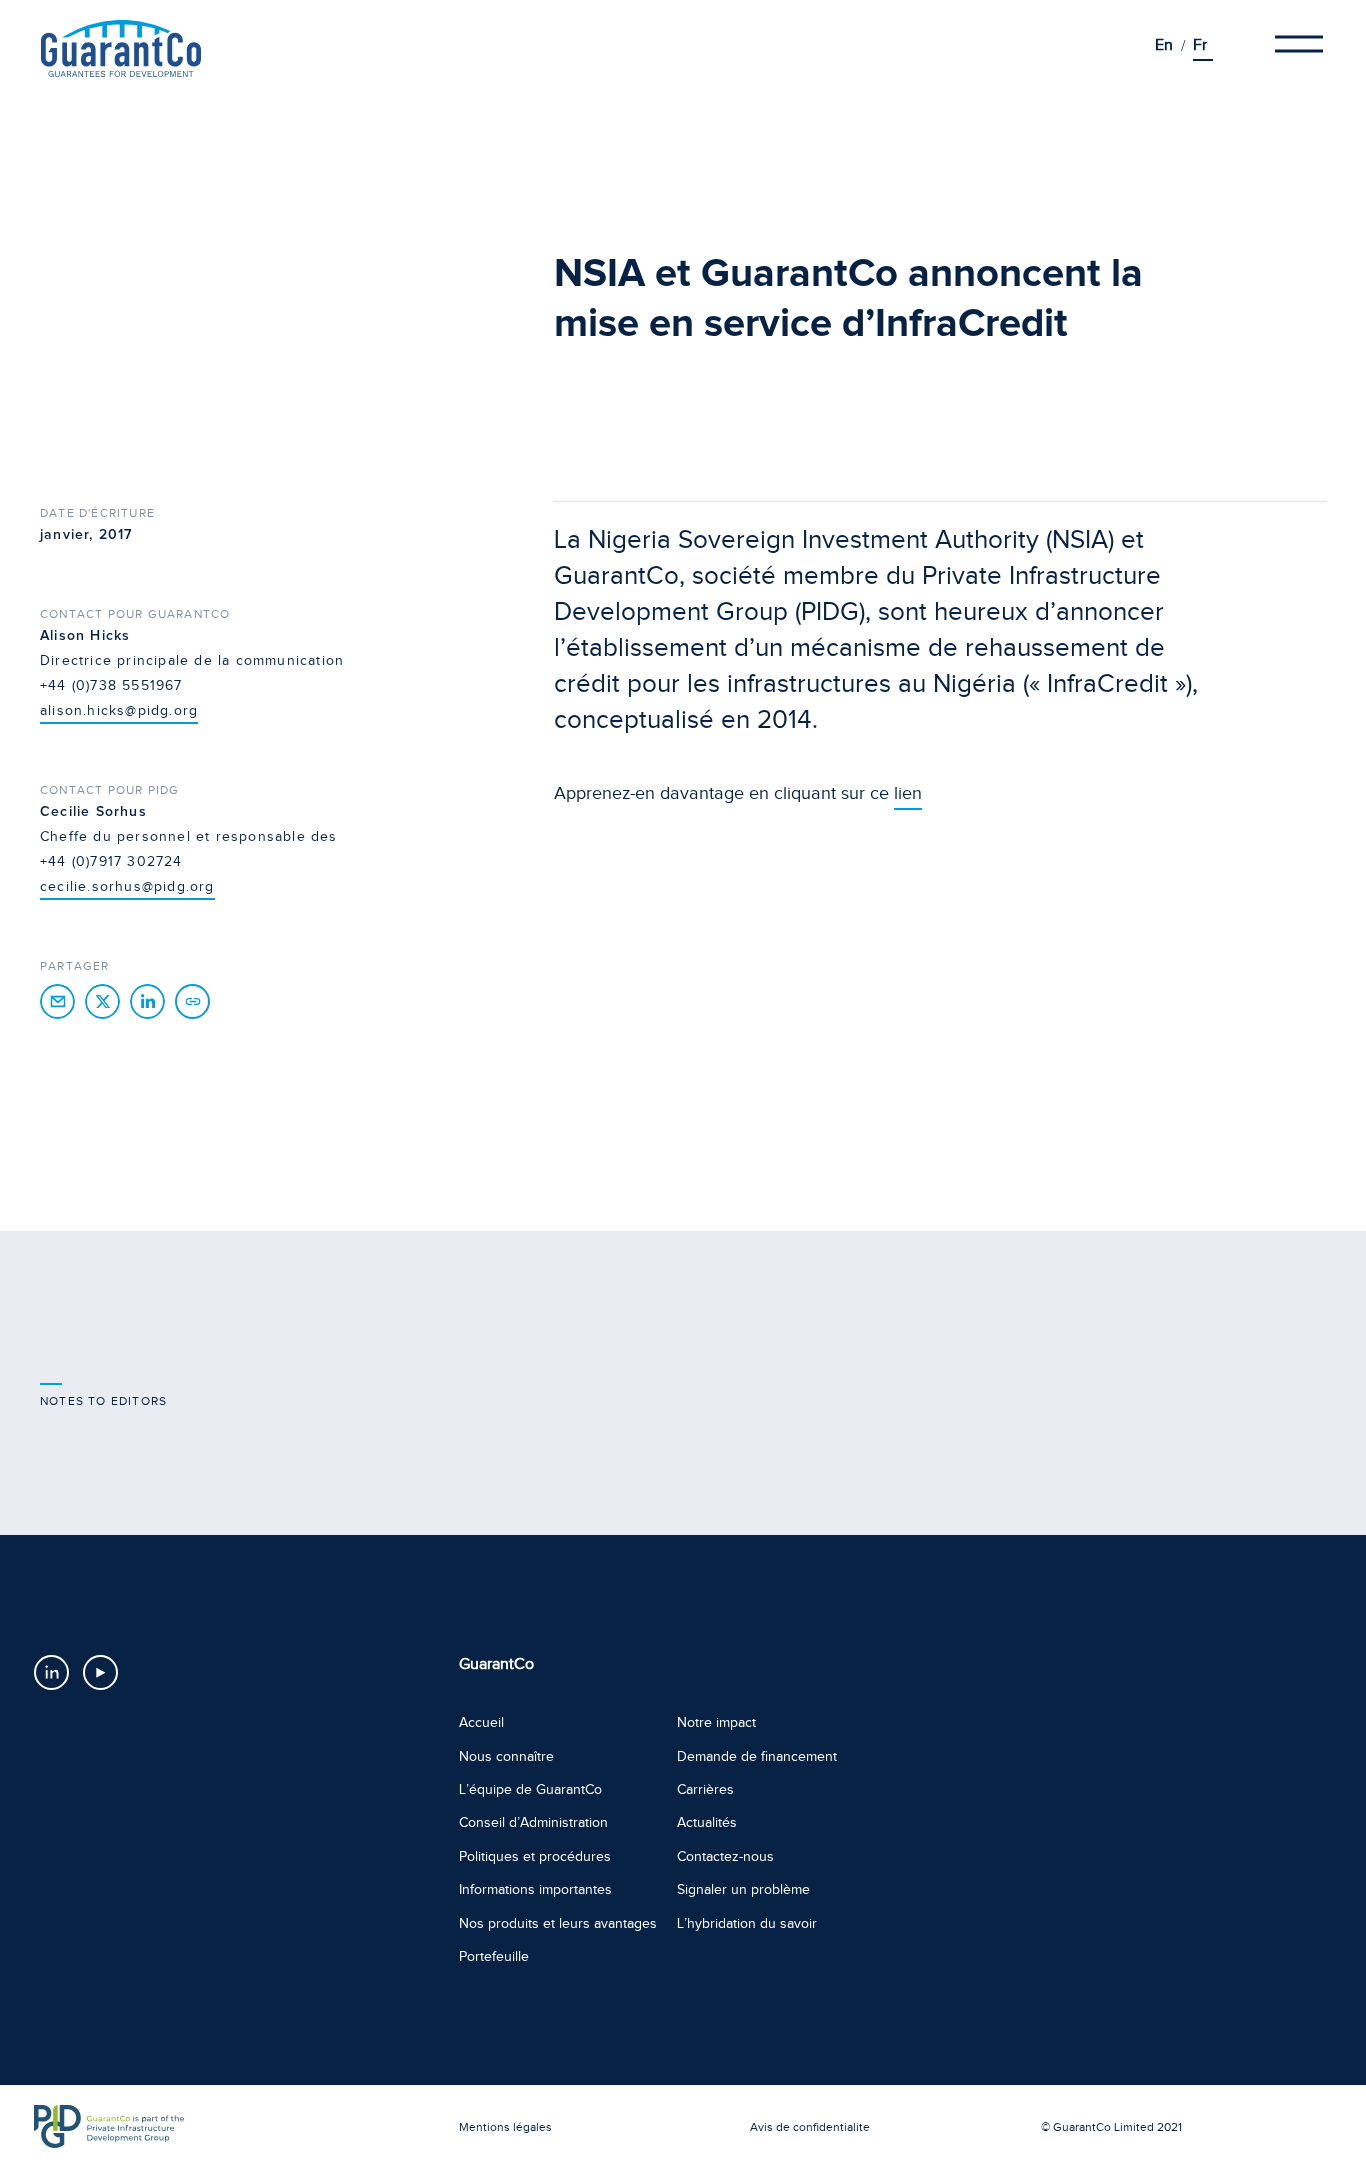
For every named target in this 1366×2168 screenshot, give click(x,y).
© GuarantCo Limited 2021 (1111, 2127)
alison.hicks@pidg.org (119, 710)
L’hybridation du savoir (747, 1923)
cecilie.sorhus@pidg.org (127, 886)
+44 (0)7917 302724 (111, 861)
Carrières (705, 1789)
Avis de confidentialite (810, 2127)
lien (908, 793)
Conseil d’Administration (533, 1822)
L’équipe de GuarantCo (530, 1789)
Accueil (481, 1722)
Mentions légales (505, 2127)
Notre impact (716, 1722)
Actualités (707, 1822)
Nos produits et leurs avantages (558, 1923)
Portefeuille (494, 1956)
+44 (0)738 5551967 (111, 685)
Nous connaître (506, 1756)
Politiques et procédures (535, 1856)
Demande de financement (757, 1756)
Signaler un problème (743, 1889)
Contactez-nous (725, 1856)
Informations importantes (535, 1889)
